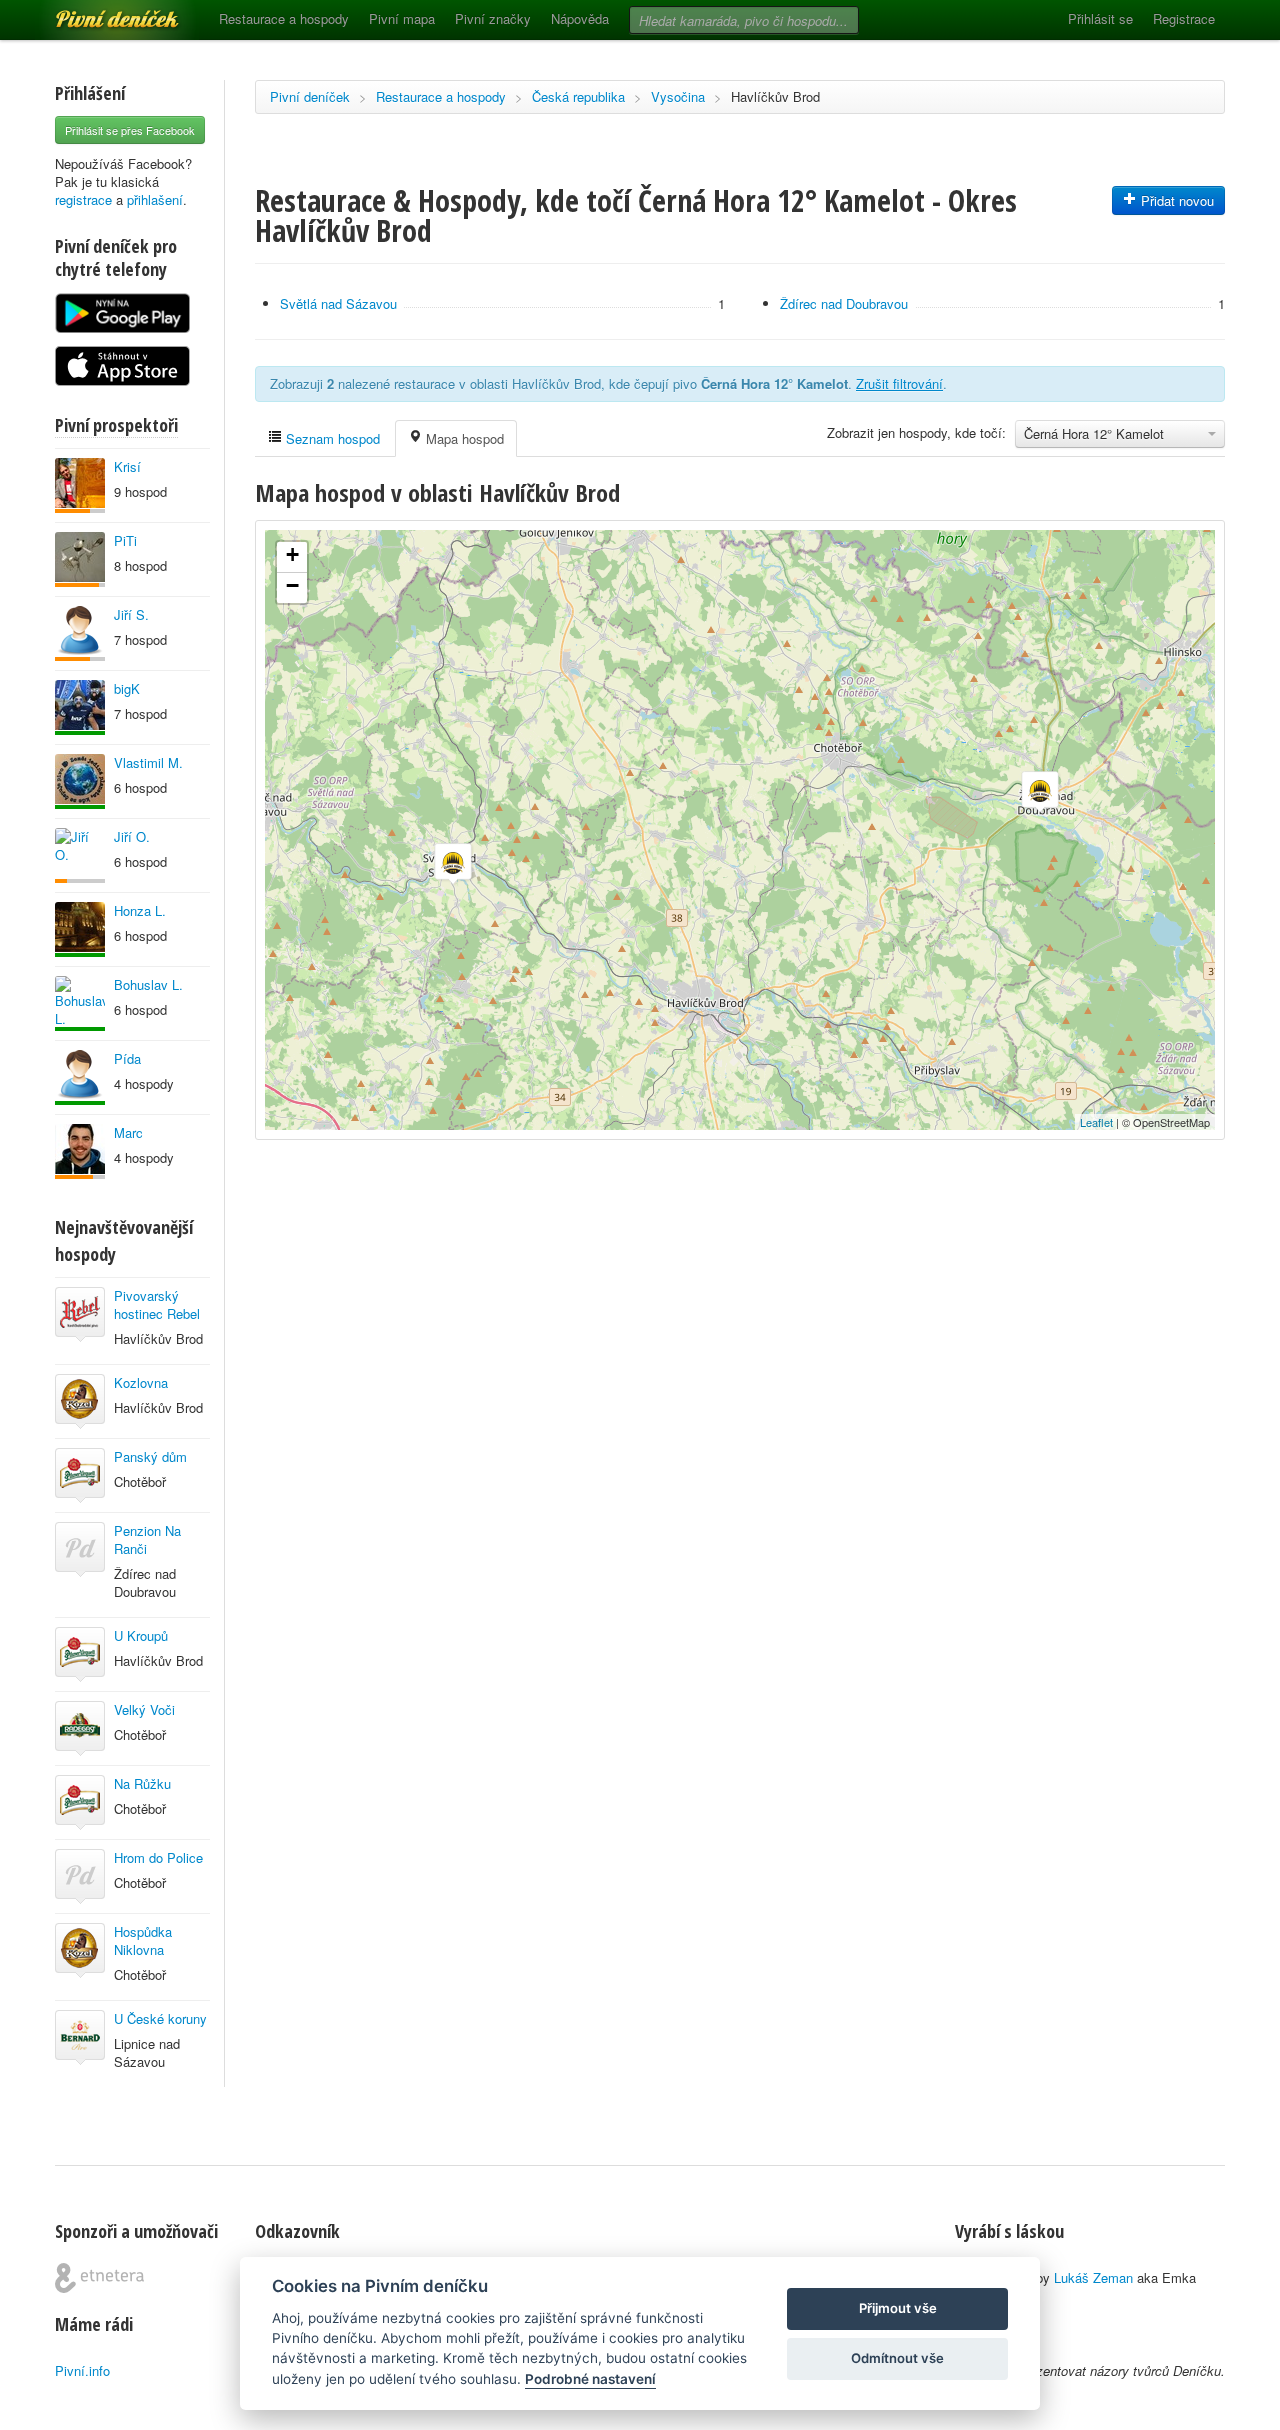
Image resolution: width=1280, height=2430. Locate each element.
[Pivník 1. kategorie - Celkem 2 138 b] (80, 485)
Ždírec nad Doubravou (844, 303)
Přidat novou (1175, 200)
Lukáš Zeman (1093, 2277)
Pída (127, 1058)
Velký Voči (144, 1709)
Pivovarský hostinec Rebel (157, 1304)
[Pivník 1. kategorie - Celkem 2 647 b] (80, 559)
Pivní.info (82, 2370)
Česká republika (578, 96)
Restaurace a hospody (284, 18)
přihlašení (155, 199)
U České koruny (160, 2018)
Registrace (1184, 18)
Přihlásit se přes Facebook (130, 130)
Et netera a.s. (99, 2278)
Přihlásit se (1100, 18)
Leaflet (1096, 1122)
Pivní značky (493, 18)
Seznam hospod (331, 438)
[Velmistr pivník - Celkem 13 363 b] (80, 929)
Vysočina (678, 96)
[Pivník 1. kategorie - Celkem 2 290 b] (80, 1151)
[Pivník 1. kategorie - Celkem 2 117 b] (80, 633)
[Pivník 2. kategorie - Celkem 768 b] (80, 855)
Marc (128, 1132)
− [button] (292, 585)
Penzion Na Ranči (147, 1539)
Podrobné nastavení (590, 2379)
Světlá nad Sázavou (338, 303)
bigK (127, 688)
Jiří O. (132, 836)
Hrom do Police (158, 1857)
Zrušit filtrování (899, 383)
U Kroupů (141, 1635)
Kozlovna (141, 1382)
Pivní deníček (95, 12)
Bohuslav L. (148, 984)
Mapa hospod (463, 438)
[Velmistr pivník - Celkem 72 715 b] (80, 707)
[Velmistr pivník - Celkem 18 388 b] (80, 1077)
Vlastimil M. (148, 762)
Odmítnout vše (897, 2358)
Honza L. (140, 910)
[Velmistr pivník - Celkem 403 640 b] (80, 781)
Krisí (127, 466)
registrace (83, 199)
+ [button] (292, 554)
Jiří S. (131, 614)
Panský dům (150, 1456)
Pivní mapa (402, 18)
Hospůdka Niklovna (143, 1940)
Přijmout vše (898, 2308)
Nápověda (580, 18)
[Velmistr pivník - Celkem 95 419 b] (80, 1003)
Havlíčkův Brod (775, 96)
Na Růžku (142, 1783)
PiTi (125, 540)
